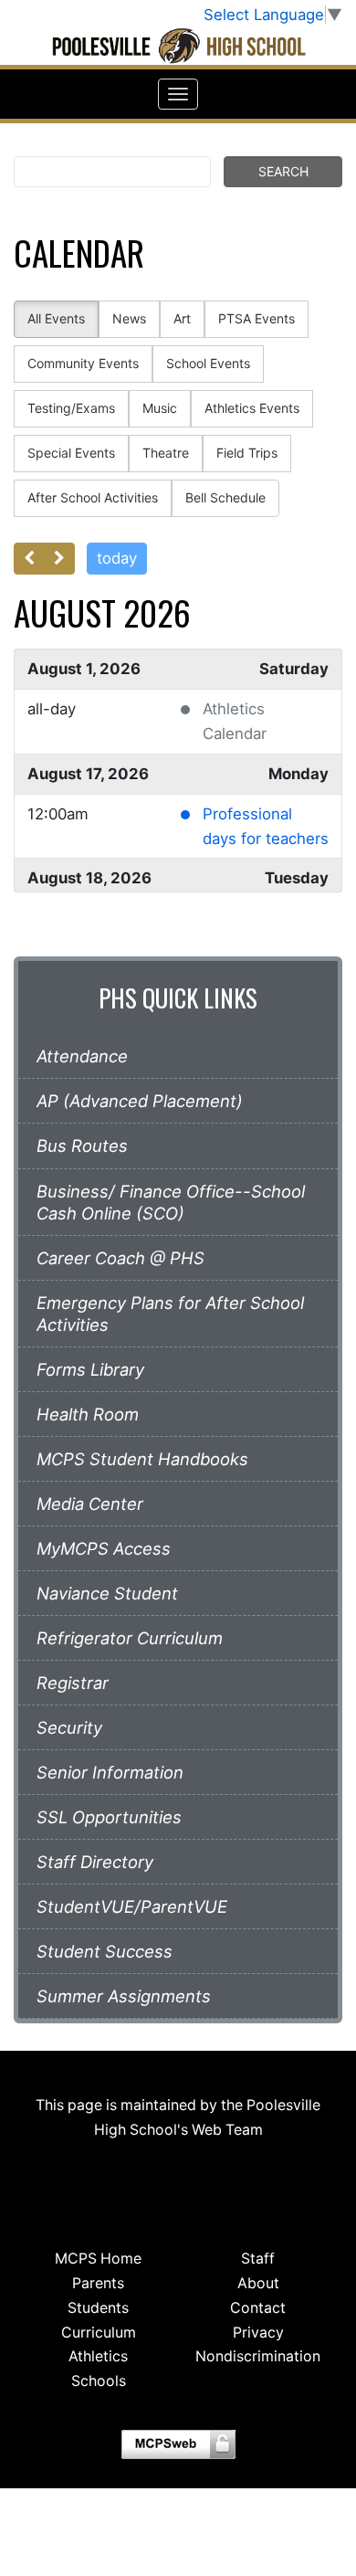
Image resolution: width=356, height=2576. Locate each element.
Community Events (83, 363)
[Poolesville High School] (178, 46)
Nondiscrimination (258, 2356)
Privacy (258, 2333)
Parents (98, 2283)
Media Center (90, 1504)
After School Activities (93, 497)
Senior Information (110, 1772)
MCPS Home (98, 2259)
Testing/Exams (71, 408)
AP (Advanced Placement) (140, 1101)
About (258, 2283)
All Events (56, 318)
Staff (258, 2259)
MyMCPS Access (104, 1548)
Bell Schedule (225, 497)
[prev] (29, 559)
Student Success (105, 1951)
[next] (59, 559)
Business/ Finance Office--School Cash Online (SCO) (171, 1202)
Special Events (71, 453)
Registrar (73, 1683)
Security (69, 1727)
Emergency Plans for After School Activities (170, 1314)
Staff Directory (95, 1862)
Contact (258, 2308)
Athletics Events (252, 408)
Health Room (88, 1414)
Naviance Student (107, 1593)
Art (182, 318)
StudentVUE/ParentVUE (132, 1906)
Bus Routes (82, 1145)
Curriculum (99, 2333)
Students (98, 2308)
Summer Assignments (124, 1996)
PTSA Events (257, 318)
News (129, 318)
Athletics (98, 2356)
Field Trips (247, 453)
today (117, 558)
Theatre (166, 453)
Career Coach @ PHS (120, 1258)
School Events (208, 363)
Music (160, 408)
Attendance (82, 1056)
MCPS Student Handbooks (142, 1459)
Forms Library (90, 1369)
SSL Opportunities (109, 1817)
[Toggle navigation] (178, 94)
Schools (99, 2381)
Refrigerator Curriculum (130, 1638)
